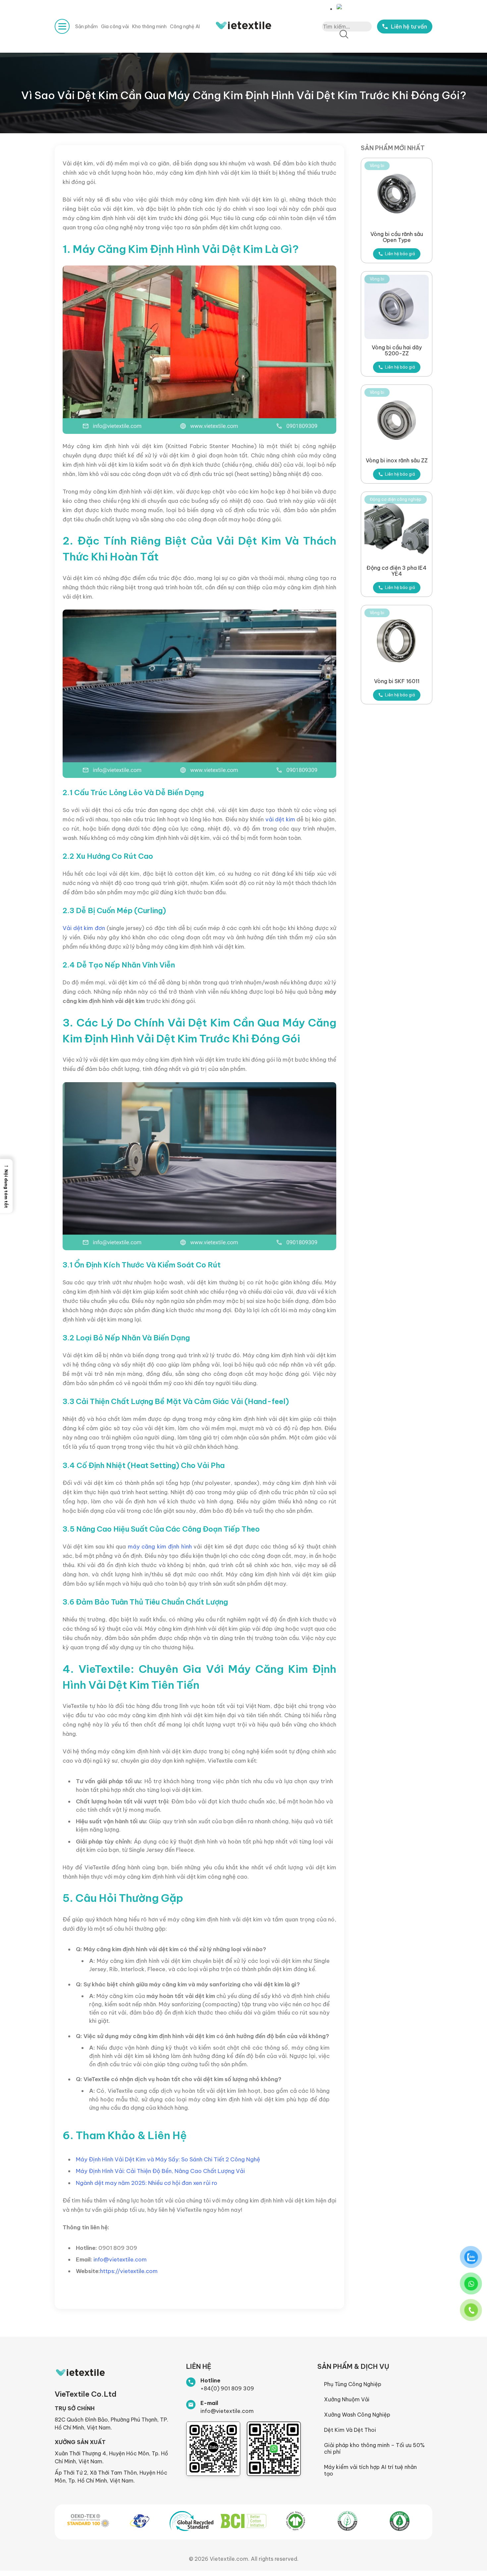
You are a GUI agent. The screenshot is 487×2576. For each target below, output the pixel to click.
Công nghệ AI (185, 27)
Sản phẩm (86, 27)
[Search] (344, 35)
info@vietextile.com (120, 2259)
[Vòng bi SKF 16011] (397, 641)
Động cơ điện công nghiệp (396, 499)
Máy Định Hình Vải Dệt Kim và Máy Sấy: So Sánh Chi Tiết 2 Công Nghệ (168, 2159)
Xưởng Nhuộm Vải (347, 2399)
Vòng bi (377, 166)
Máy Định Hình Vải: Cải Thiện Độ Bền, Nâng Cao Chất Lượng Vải (160, 2171)
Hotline (210, 2380)
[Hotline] (191, 2382)
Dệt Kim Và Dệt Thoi (350, 2430)
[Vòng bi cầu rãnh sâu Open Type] (397, 194)
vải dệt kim (281, 819)
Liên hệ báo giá (400, 254)
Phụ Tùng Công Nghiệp (353, 2384)
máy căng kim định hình (160, 1546)
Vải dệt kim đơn (84, 928)
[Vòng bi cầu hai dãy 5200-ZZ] (397, 307)
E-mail (209, 2403)
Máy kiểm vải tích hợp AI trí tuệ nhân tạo (370, 2470)
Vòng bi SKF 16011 (397, 681)
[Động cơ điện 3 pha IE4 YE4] (397, 527)
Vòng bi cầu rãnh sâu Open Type (397, 237)
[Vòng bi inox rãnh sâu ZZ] (397, 420)
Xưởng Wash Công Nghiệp (357, 2415)
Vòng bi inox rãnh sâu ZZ (397, 460)
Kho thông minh (149, 27)
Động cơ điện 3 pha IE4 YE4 (397, 571)
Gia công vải (115, 27)
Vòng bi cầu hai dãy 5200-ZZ (397, 350)
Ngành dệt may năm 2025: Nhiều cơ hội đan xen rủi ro (147, 2183)
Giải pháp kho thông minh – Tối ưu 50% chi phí (374, 2448)
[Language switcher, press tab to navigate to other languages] (341, 7)
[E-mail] (191, 2405)
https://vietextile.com (129, 2271)
